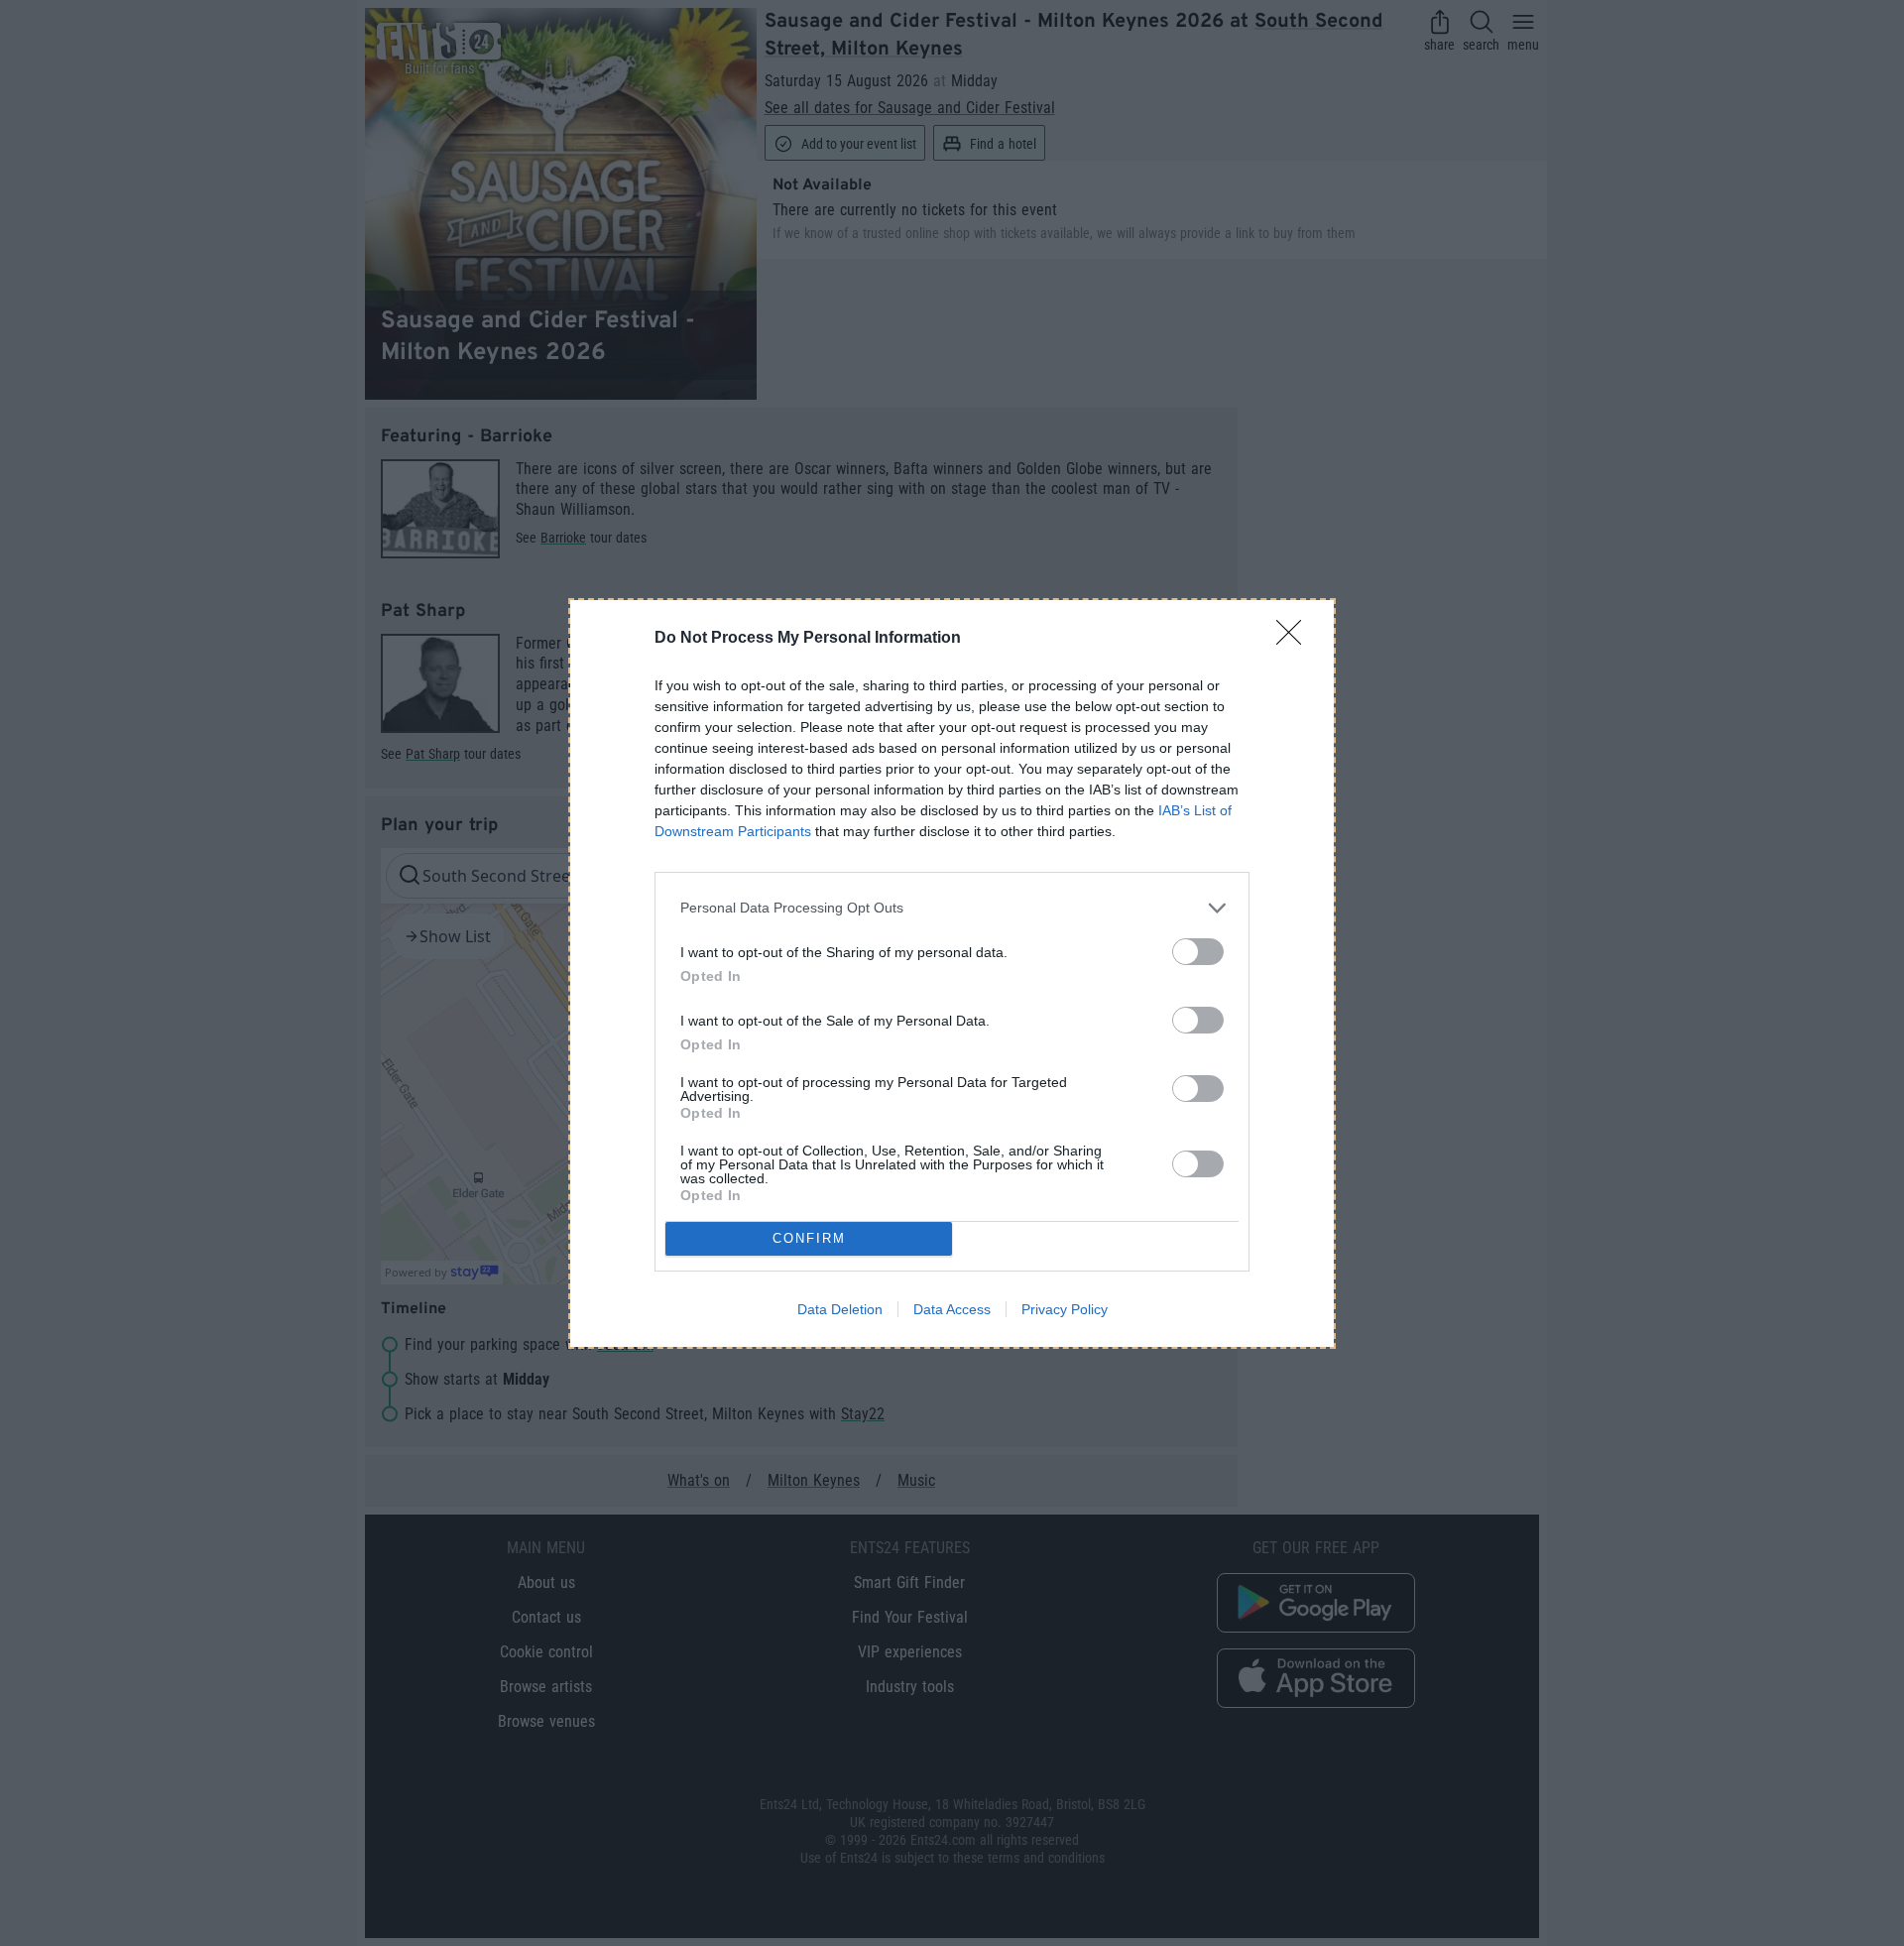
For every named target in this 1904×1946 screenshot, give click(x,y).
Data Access (952, 1309)
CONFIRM (809, 1238)
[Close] (1295, 639)
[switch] (1198, 952)
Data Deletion (840, 1309)
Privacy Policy (1065, 1309)
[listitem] (952, 908)
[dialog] (952, 973)
